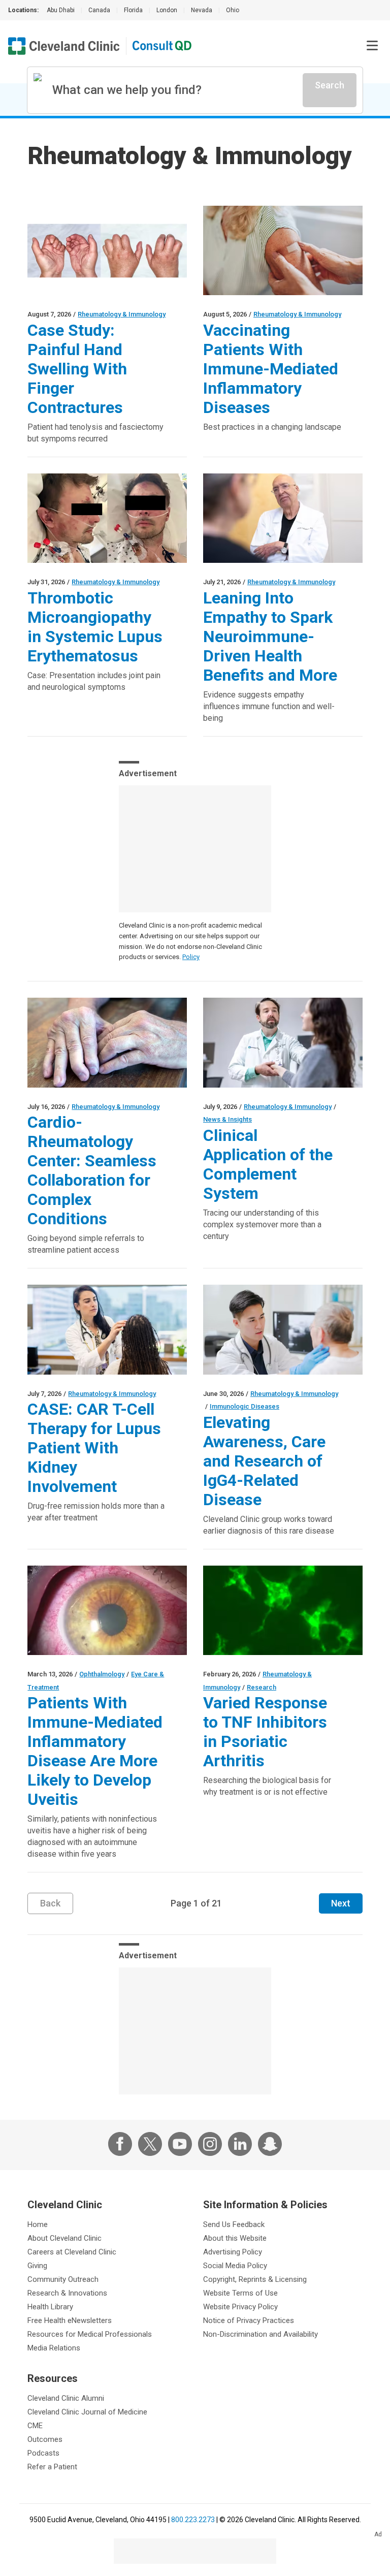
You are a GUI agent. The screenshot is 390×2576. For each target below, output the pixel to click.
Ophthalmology (102, 1674)
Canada (99, 10)
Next (341, 1903)
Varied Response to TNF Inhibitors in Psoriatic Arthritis (265, 1732)
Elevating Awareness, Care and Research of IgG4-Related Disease (264, 1461)
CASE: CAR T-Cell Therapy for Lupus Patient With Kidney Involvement (94, 1448)
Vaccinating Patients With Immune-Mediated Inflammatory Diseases (271, 369)
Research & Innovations (67, 2293)
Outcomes (45, 2439)
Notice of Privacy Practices (249, 2320)
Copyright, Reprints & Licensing (255, 2279)
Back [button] (50, 1903)
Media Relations (54, 2348)
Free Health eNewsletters (70, 2320)
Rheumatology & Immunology (122, 314)
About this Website (235, 2238)
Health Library (50, 2307)
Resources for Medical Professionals (90, 2334)
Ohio (233, 10)
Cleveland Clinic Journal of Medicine (87, 2412)
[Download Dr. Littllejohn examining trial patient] (107, 1329)
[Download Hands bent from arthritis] (107, 1042)
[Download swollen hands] (107, 250)
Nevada (202, 10)
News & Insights (227, 1119)
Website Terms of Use (240, 2293)
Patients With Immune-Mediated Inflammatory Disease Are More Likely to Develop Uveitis (95, 1751)
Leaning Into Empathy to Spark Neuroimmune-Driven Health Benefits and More (270, 637)
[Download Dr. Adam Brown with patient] (283, 1042)
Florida (133, 10)
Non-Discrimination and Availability (261, 2334)
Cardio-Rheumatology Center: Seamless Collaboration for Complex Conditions (92, 1170)
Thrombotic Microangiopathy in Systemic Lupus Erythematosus (95, 627)
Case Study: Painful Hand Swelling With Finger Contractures (77, 369)
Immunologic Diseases (245, 1406)
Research (262, 1687)
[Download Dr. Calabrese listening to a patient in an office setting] (283, 518)
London (167, 10)
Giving (37, 2266)
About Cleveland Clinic (64, 2238)
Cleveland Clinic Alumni (66, 2398)
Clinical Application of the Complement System (268, 1164)
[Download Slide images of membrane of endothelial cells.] (283, 1610)
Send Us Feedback (234, 2224)
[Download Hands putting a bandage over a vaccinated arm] (283, 250)
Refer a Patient (52, 2467)
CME (35, 2426)
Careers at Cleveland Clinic (72, 2252)
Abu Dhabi (61, 10)
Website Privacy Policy (240, 2307)
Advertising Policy (233, 2252)
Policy (191, 957)
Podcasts (43, 2453)
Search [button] (330, 85)
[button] (372, 46)
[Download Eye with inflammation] (107, 1610)
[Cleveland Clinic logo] (64, 46)
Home (38, 2224)
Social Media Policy (235, 2266)
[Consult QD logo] (162, 46)
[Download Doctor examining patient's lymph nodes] (283, 1329)
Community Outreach (63, 2279)
